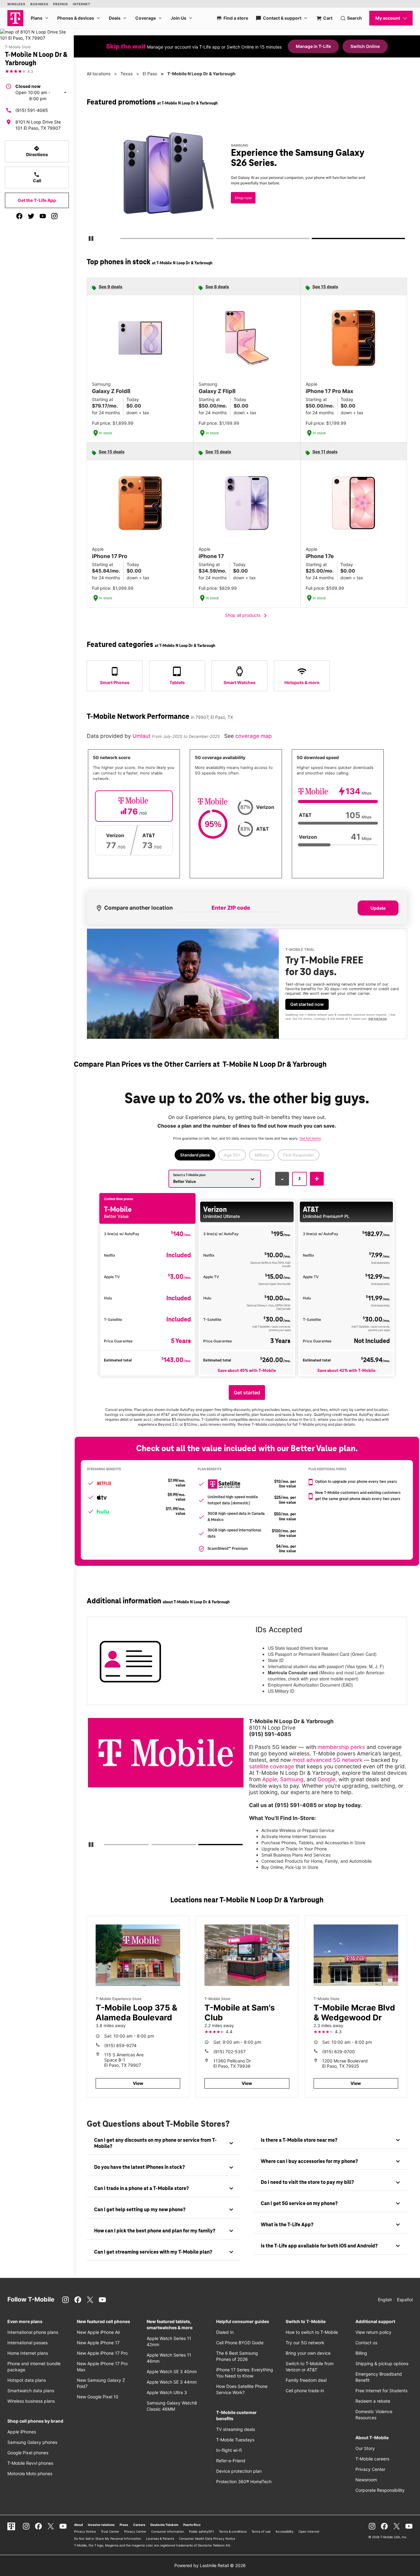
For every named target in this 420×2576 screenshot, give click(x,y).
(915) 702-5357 (230, 2052)
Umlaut (142, 736)
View (138, 2083)
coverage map (254, 736)
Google (327, 1779)
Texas (127, 74)
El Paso (150, 74)
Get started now (307, 1004)
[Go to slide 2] (218, 240)
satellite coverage (271, 1766)
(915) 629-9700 (339, 2052)
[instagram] (54, 216)
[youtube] (43, 216)
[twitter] (31, 216)
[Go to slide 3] (314, 240)
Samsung (292, 1779)
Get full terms (237, 202)
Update (378, 908)
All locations (99, 74)
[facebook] (19, 216)
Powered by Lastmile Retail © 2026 (210, 2565)
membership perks (341, 1747)
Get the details (247, 180)
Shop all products (247, 616)
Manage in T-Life (313, 46)
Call (37, 177)
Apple (270, 1779)
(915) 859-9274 (120, 2045)
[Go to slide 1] (122, 240)
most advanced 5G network (327, 1760)
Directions (37, 151)
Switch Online (365, 46)
